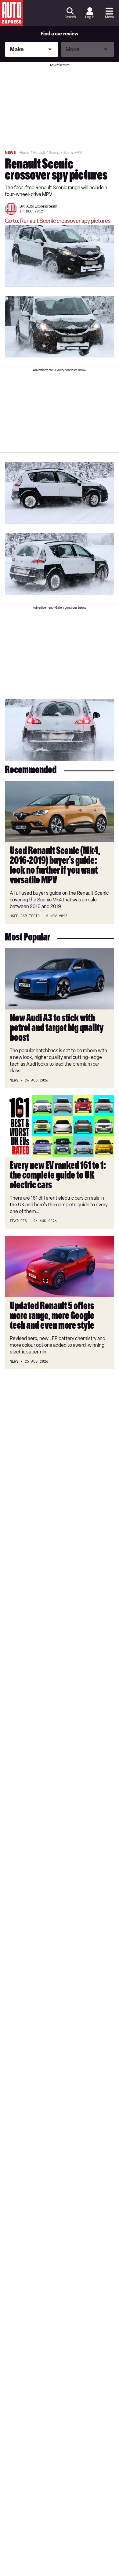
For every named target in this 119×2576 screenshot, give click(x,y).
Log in (90, 17)
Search (70, 17)
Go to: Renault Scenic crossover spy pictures (58, 221)
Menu (109, 17)
